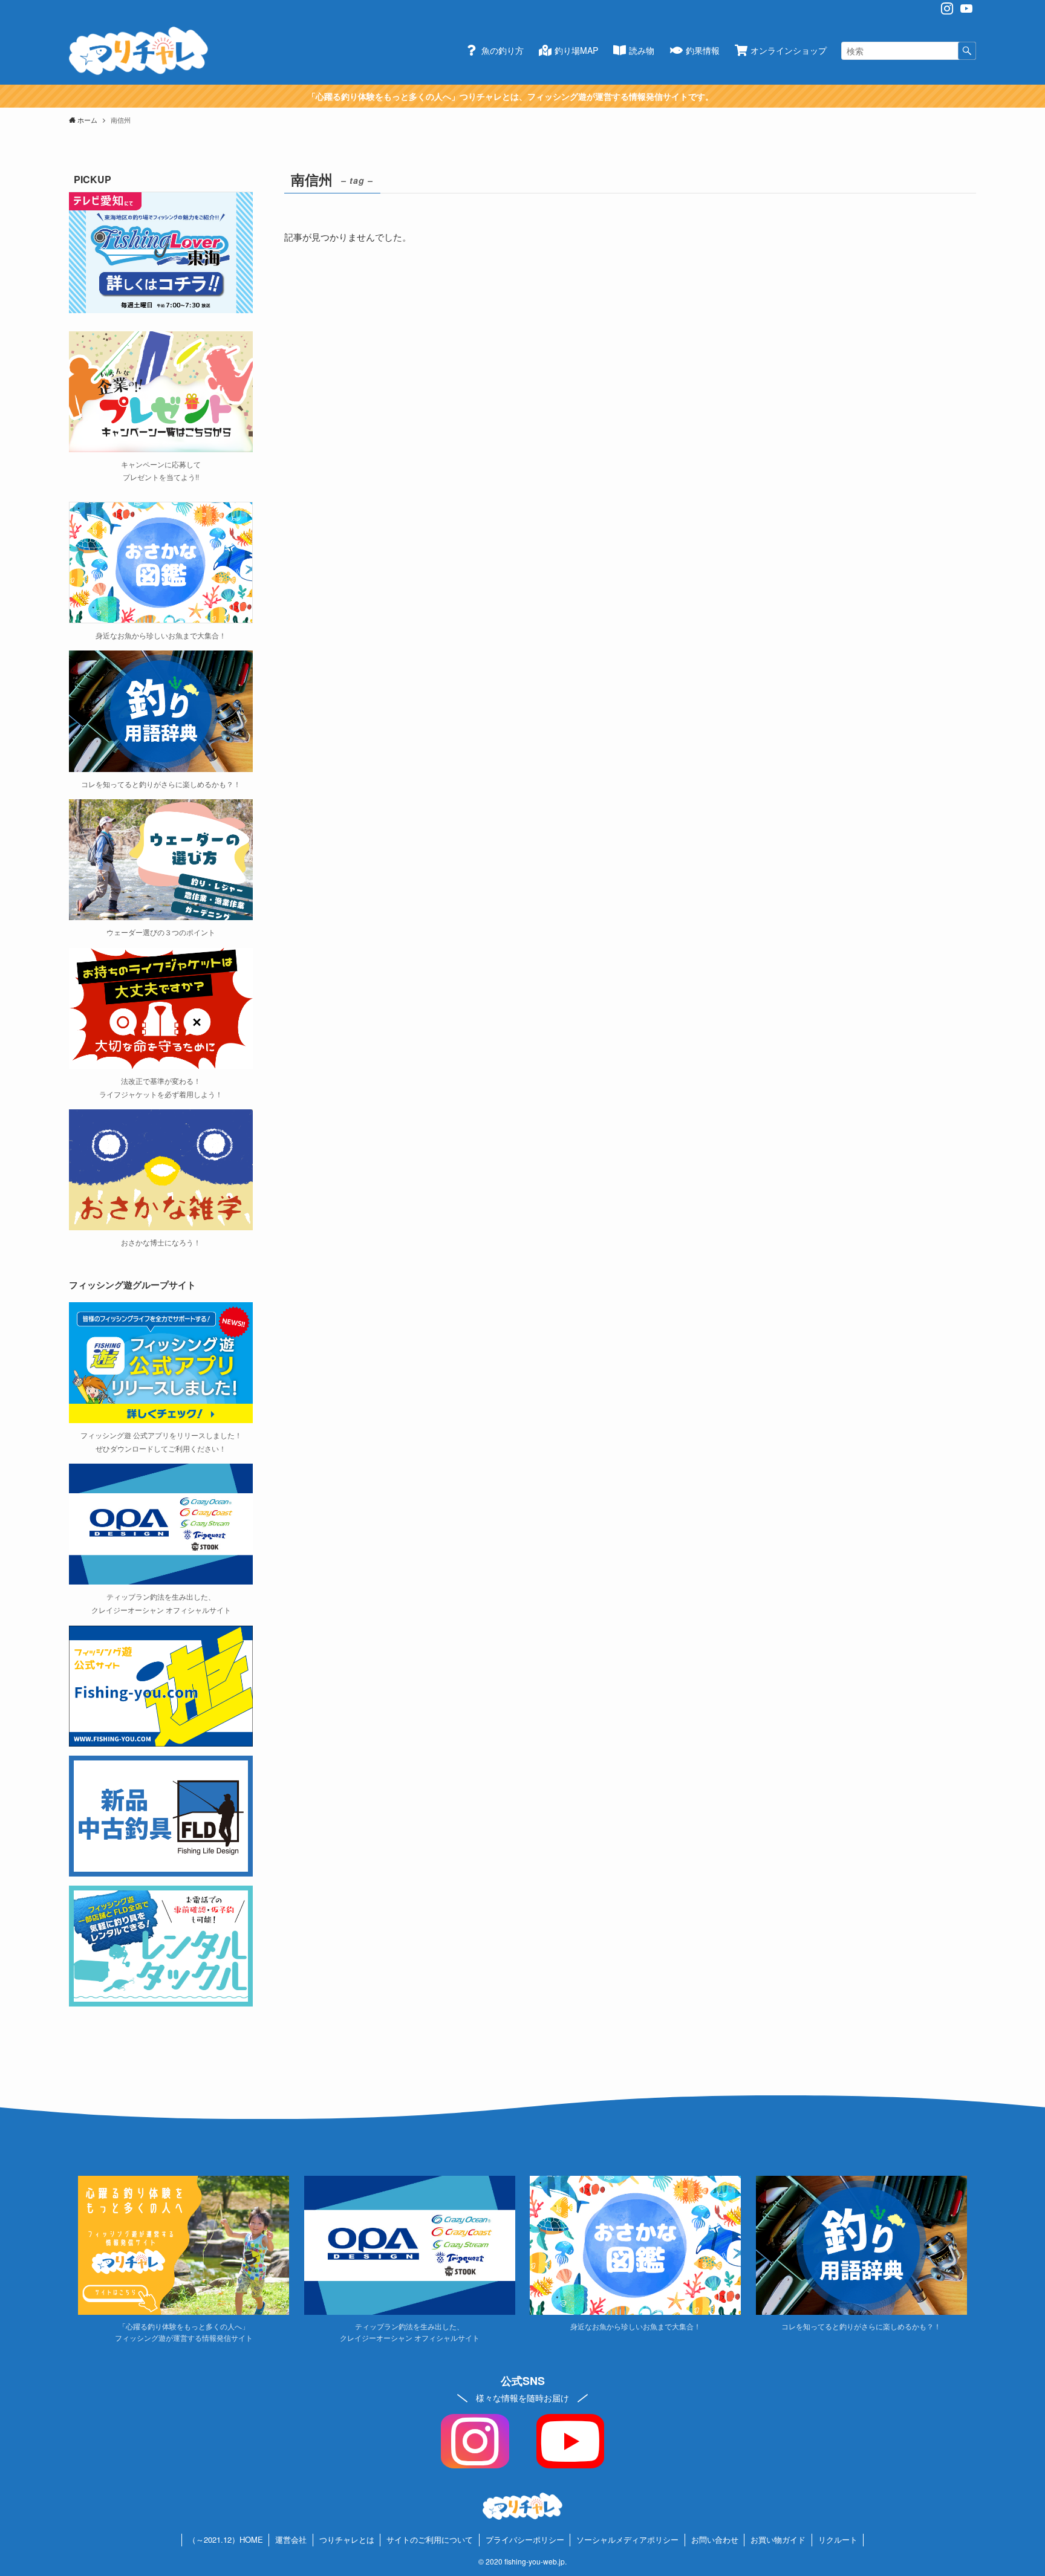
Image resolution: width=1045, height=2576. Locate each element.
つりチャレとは (347, 2539)
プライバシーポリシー (525, 2539)
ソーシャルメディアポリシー (627, 2539)
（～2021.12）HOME (226, 2539)
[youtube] (966, 8)
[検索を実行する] (967, 51)
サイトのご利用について (430, 2539)
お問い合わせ (715, 2539)
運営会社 (291, 2539)
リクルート (838, 2539)
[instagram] (947, 8)
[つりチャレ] (138, 51)
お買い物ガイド (778, 2539)
